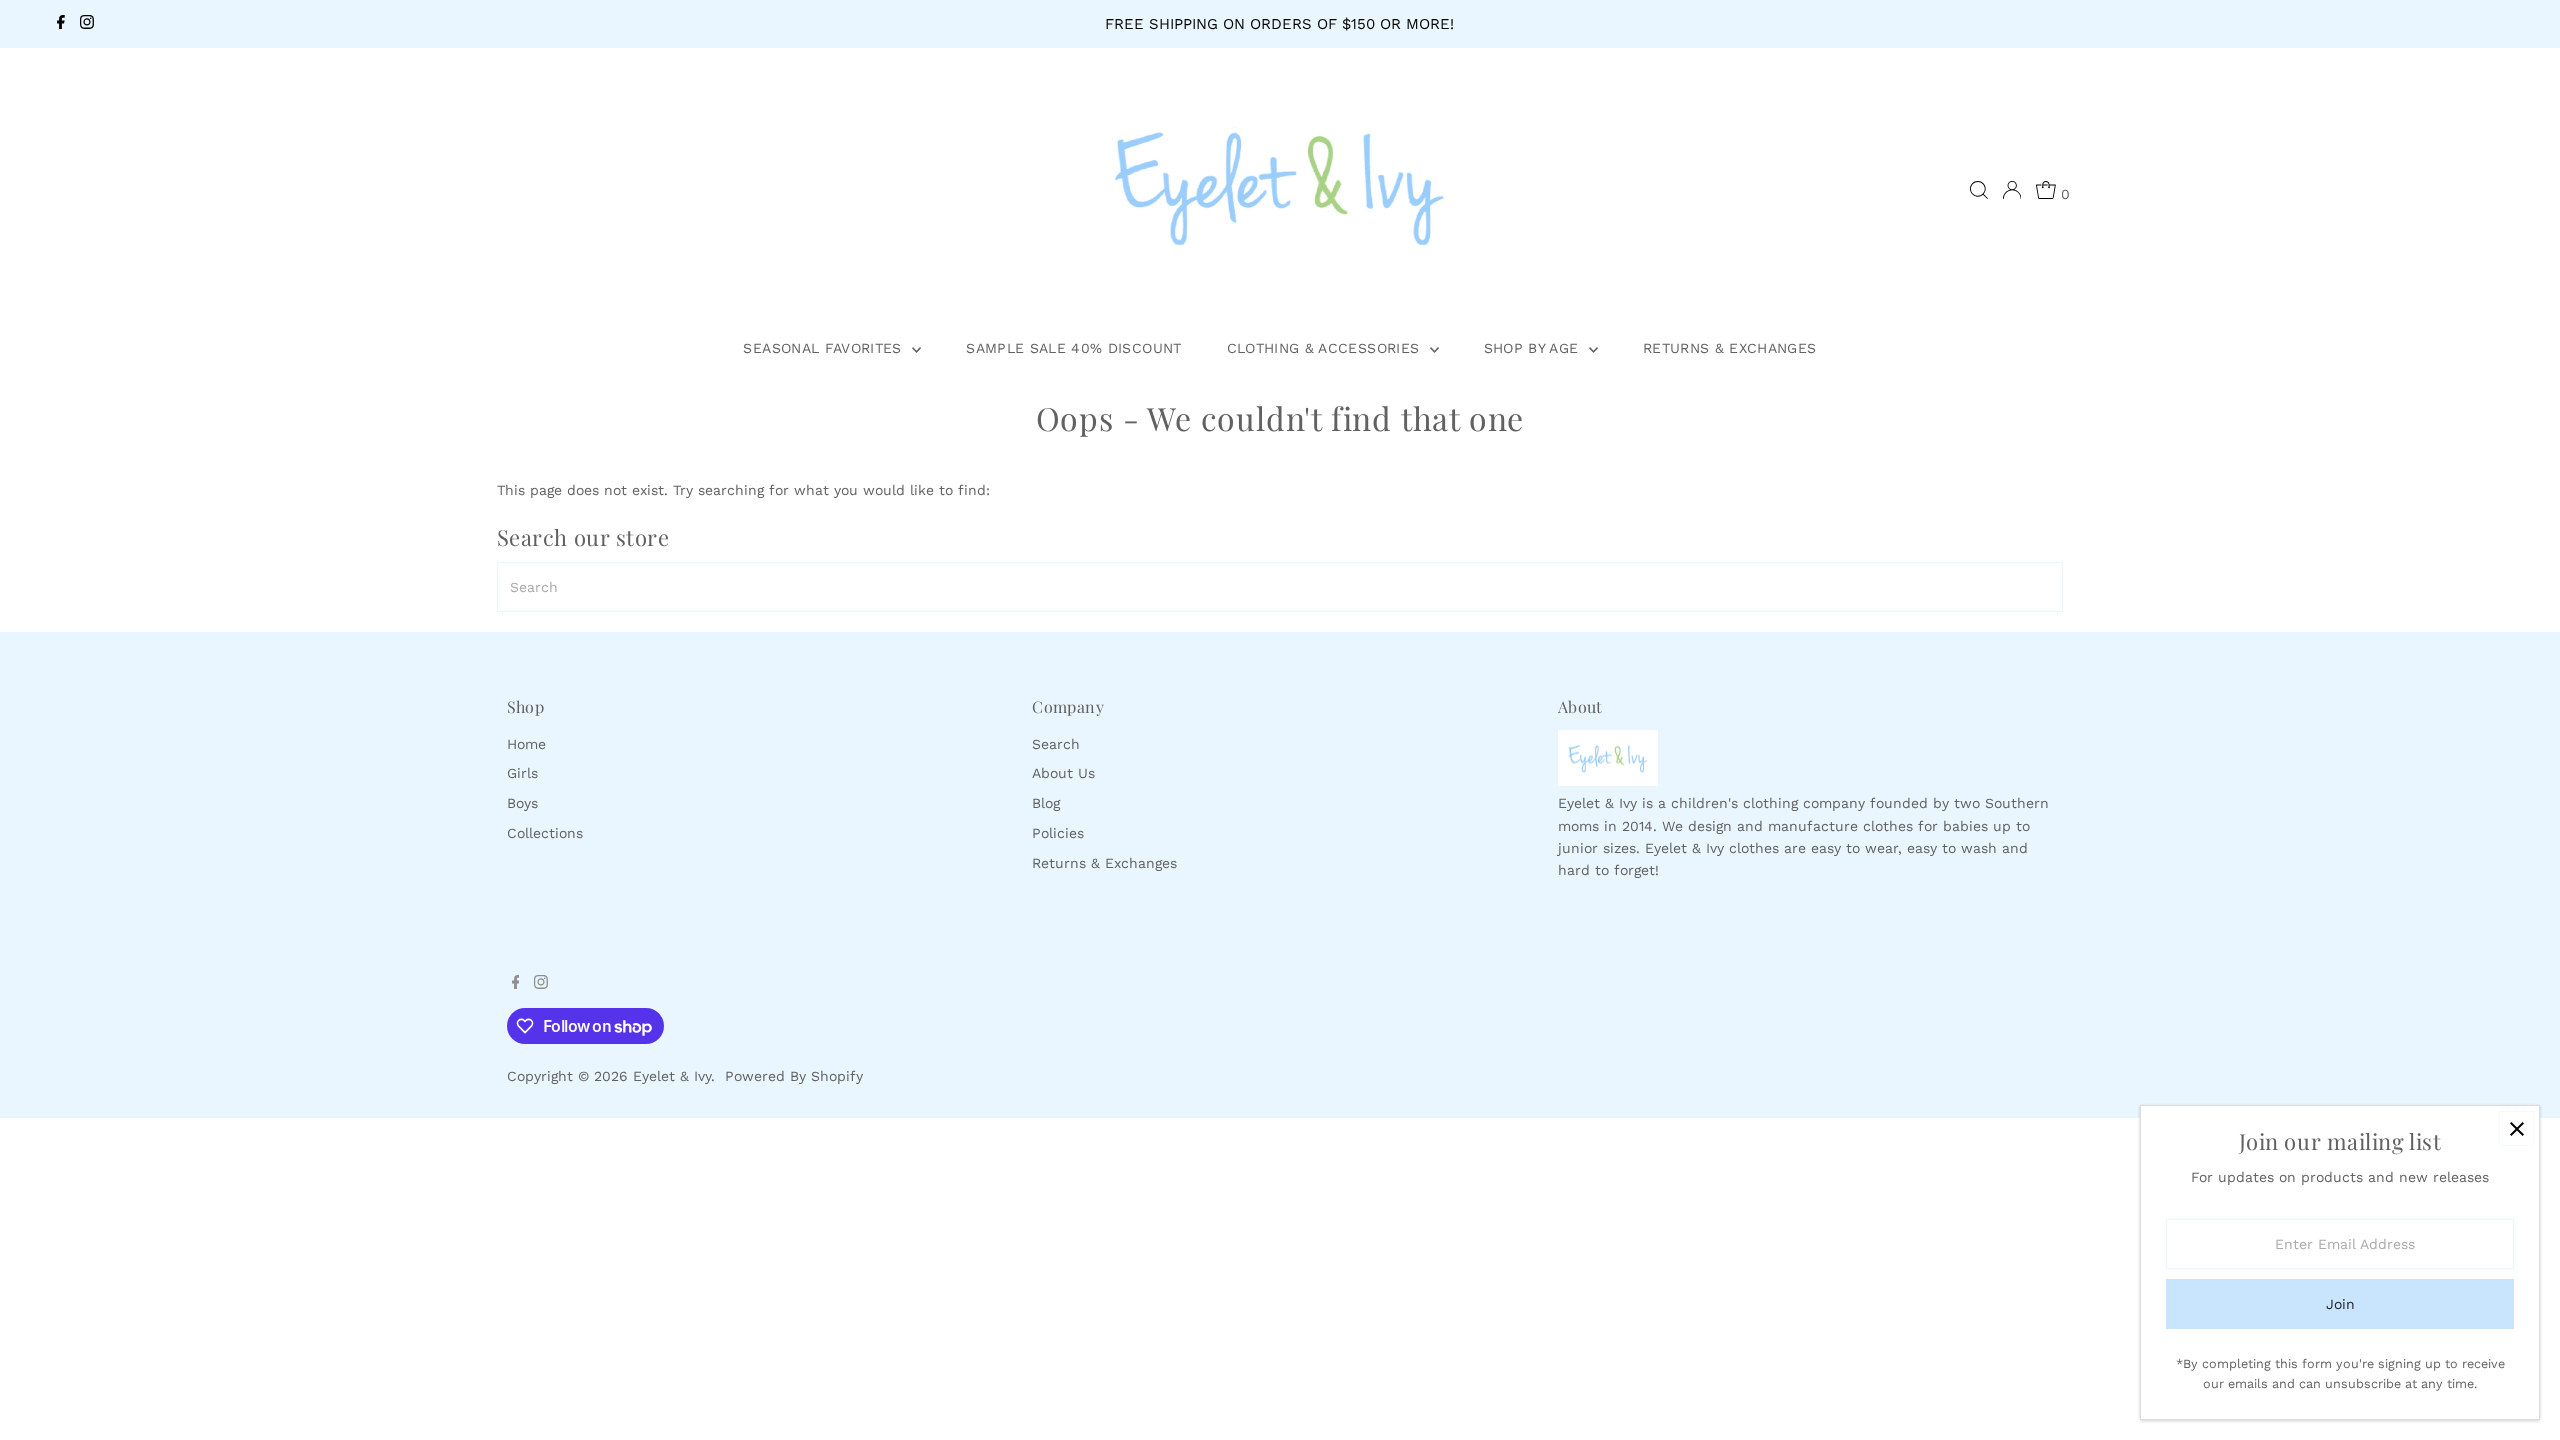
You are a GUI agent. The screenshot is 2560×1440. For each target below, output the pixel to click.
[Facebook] (61, 24)
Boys (522, 803)
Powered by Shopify (794, 1076)
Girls (522, 773)
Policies (1058, 833)
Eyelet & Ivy (672, 1076)
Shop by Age (1534, 348)
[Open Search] (1979, 190)
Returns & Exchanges (1730, 348)
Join (2340, 1304)
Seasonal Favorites (825, 348)
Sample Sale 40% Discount (1073, 348)
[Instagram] (87, 24)
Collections (545, 833)
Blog (1046, 803)
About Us (1063, 773)
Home (526, 744)
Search (1056, 744)
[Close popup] (2516, 1128)
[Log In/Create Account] (2012, 190)
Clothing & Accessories (1326, 348)
